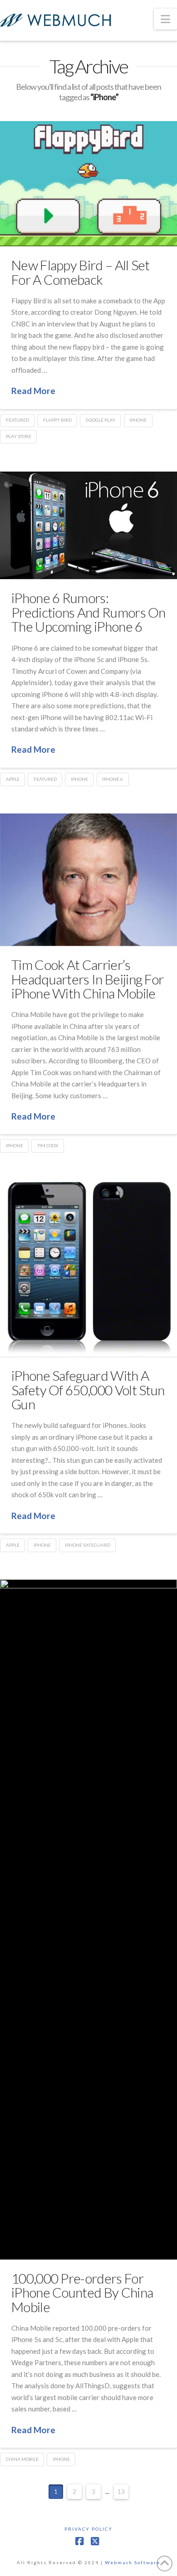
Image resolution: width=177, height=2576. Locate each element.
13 (121, 2492)
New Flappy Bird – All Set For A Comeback (81, 272)
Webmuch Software (133, 2562)
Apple (13, 779)
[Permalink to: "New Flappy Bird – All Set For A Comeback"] (88, 184)
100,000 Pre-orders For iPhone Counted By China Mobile (82, 2292)
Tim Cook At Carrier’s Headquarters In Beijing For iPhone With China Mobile (87, 979)
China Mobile (22, 2459)
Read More (33, 391)
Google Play (101, 420)
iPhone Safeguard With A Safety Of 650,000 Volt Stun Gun (88, 1390)
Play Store (19, 436)
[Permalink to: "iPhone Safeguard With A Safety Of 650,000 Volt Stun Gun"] (88, 1268)
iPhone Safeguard (88, 1545)
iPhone (138, 420)
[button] (165, 19)
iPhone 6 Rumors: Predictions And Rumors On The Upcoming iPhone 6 (88, 612)
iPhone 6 (113, 779)
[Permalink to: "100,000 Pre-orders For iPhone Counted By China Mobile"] (88, 1919)
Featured (17, 420)
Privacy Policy (88, 2529)
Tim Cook (48, 1145)
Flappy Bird (57, 420)
